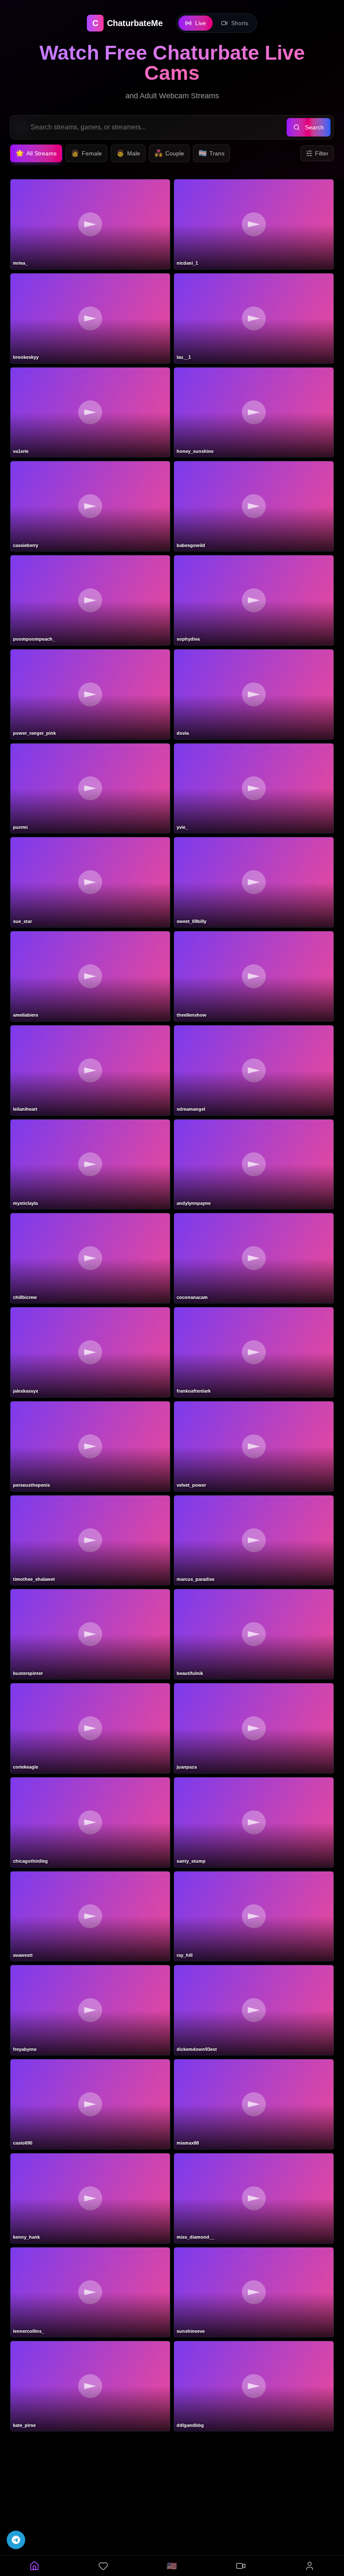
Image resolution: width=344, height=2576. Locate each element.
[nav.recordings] (241, 2566)
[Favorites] (103, 2566)
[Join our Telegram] (16, 2540)
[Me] (310, 2566)
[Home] (34, 2566)
